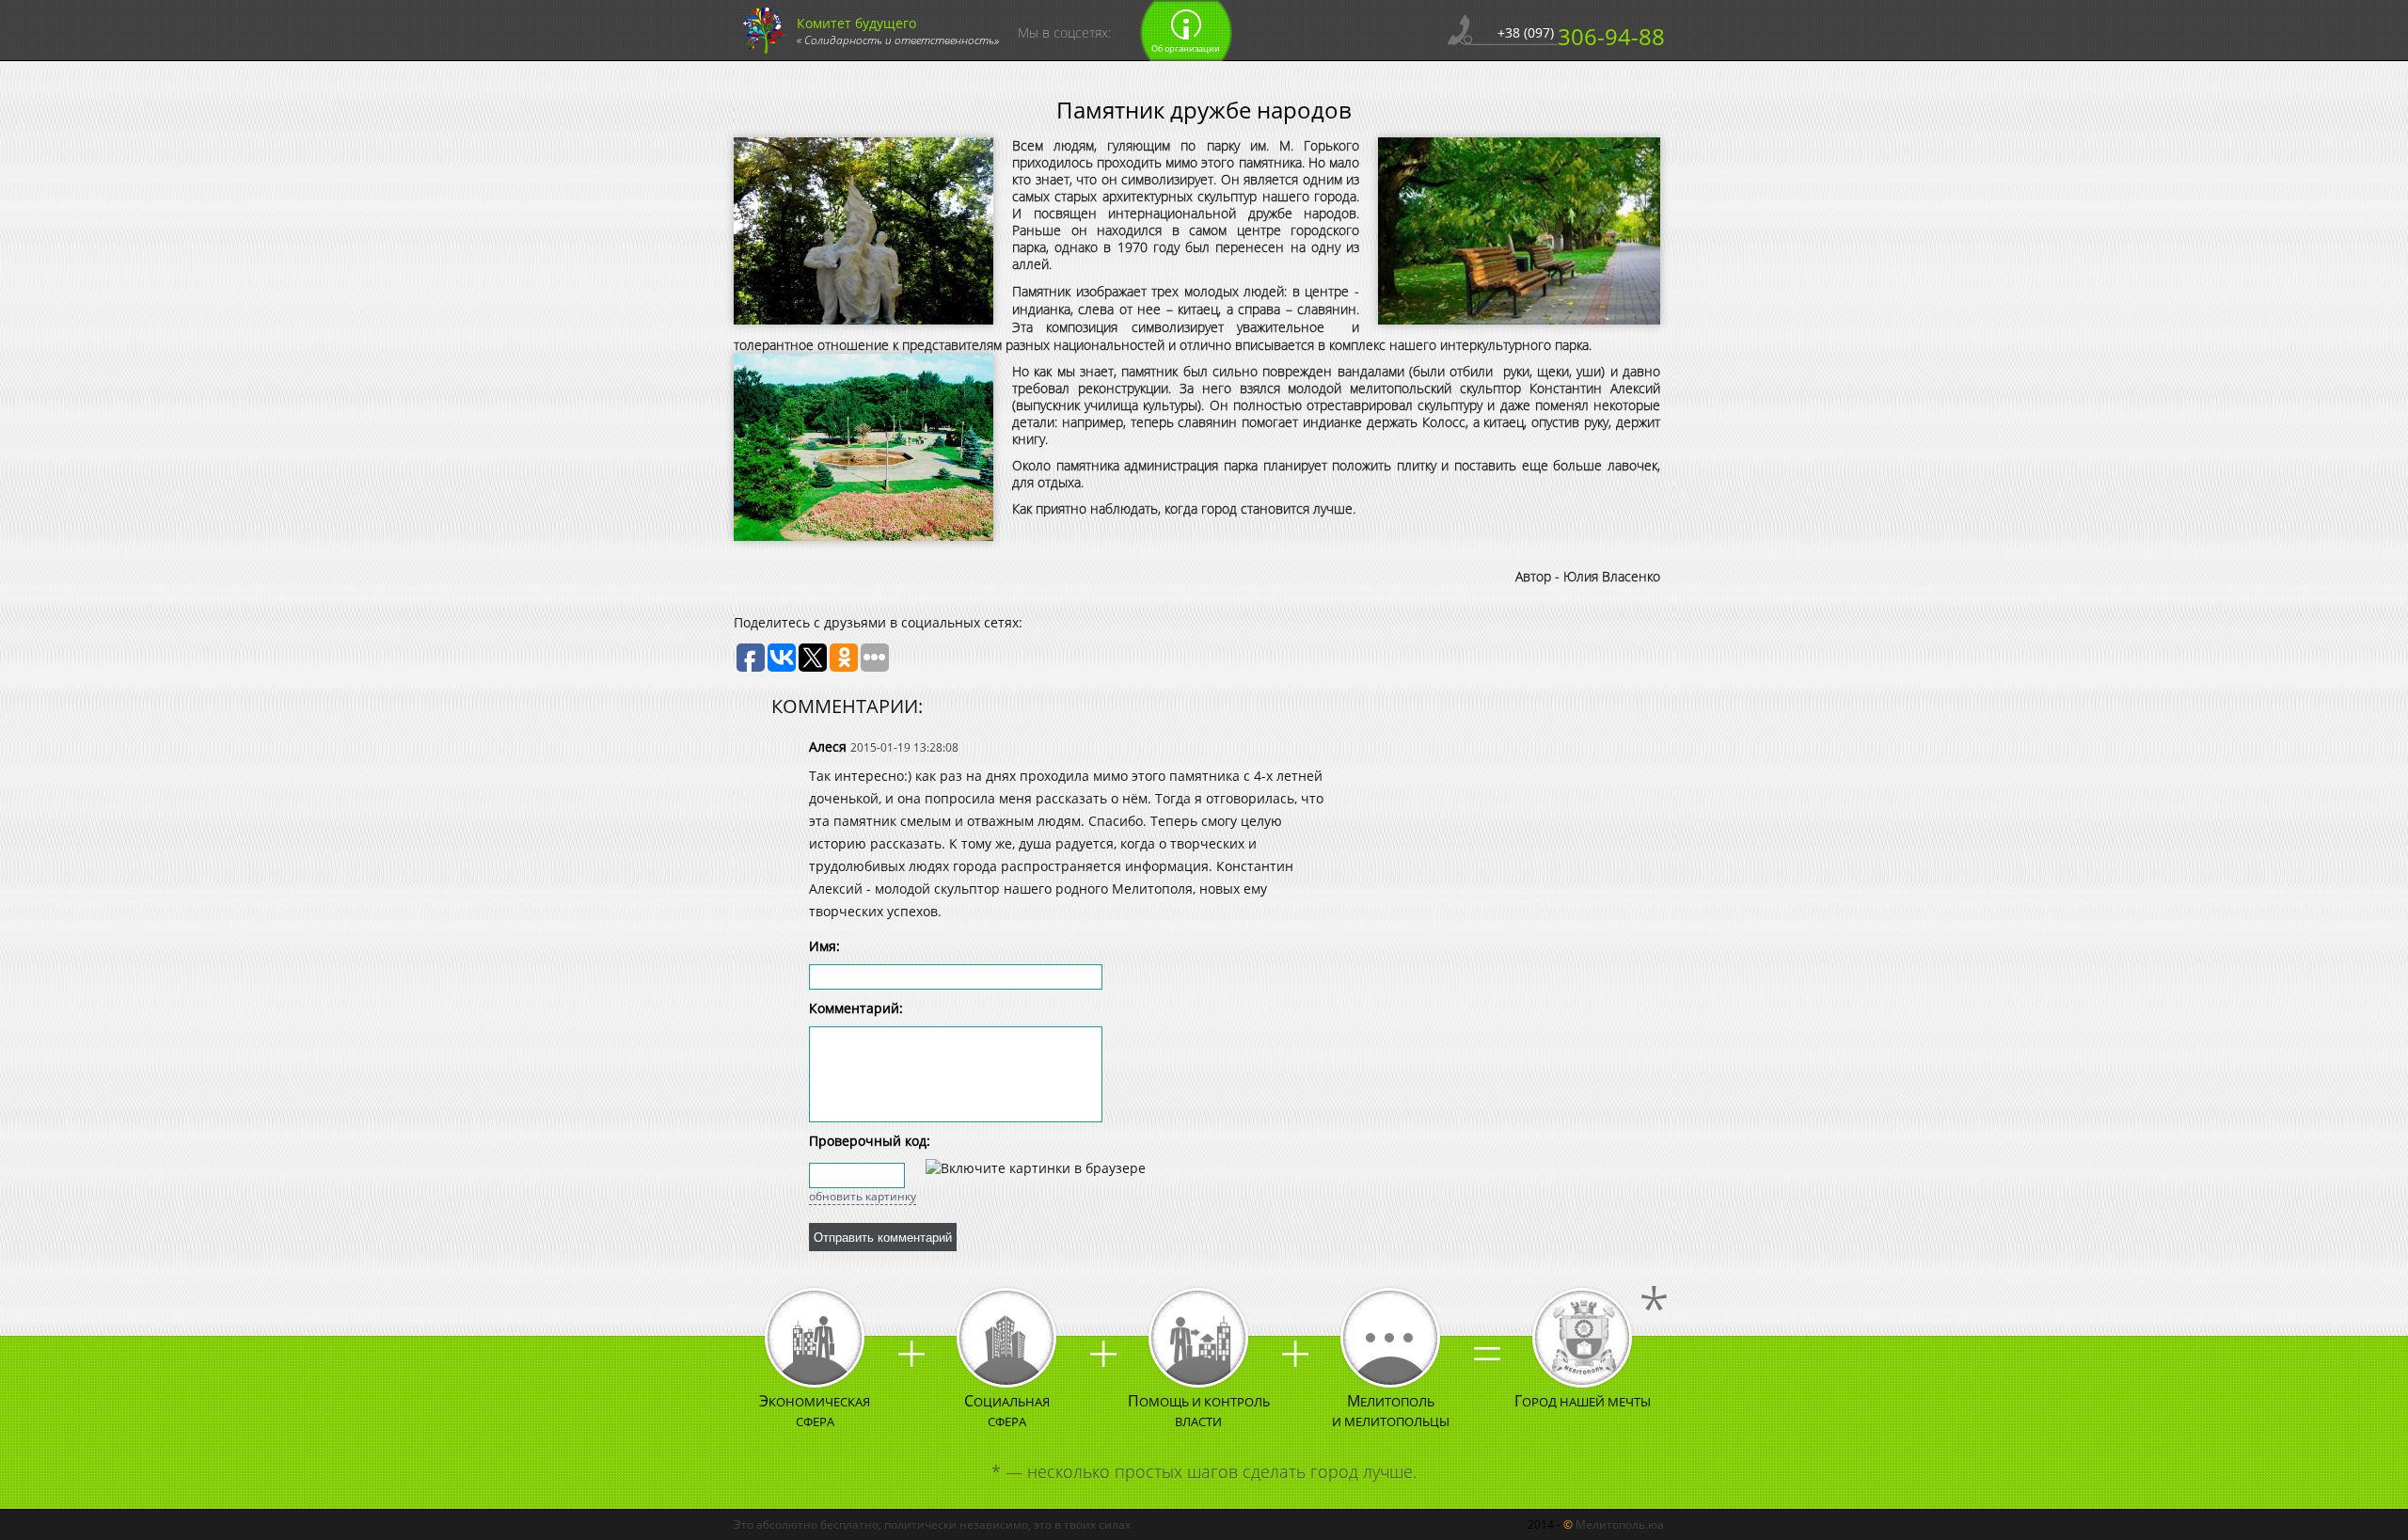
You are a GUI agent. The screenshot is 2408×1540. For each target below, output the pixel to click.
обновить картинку (863, 1196)
